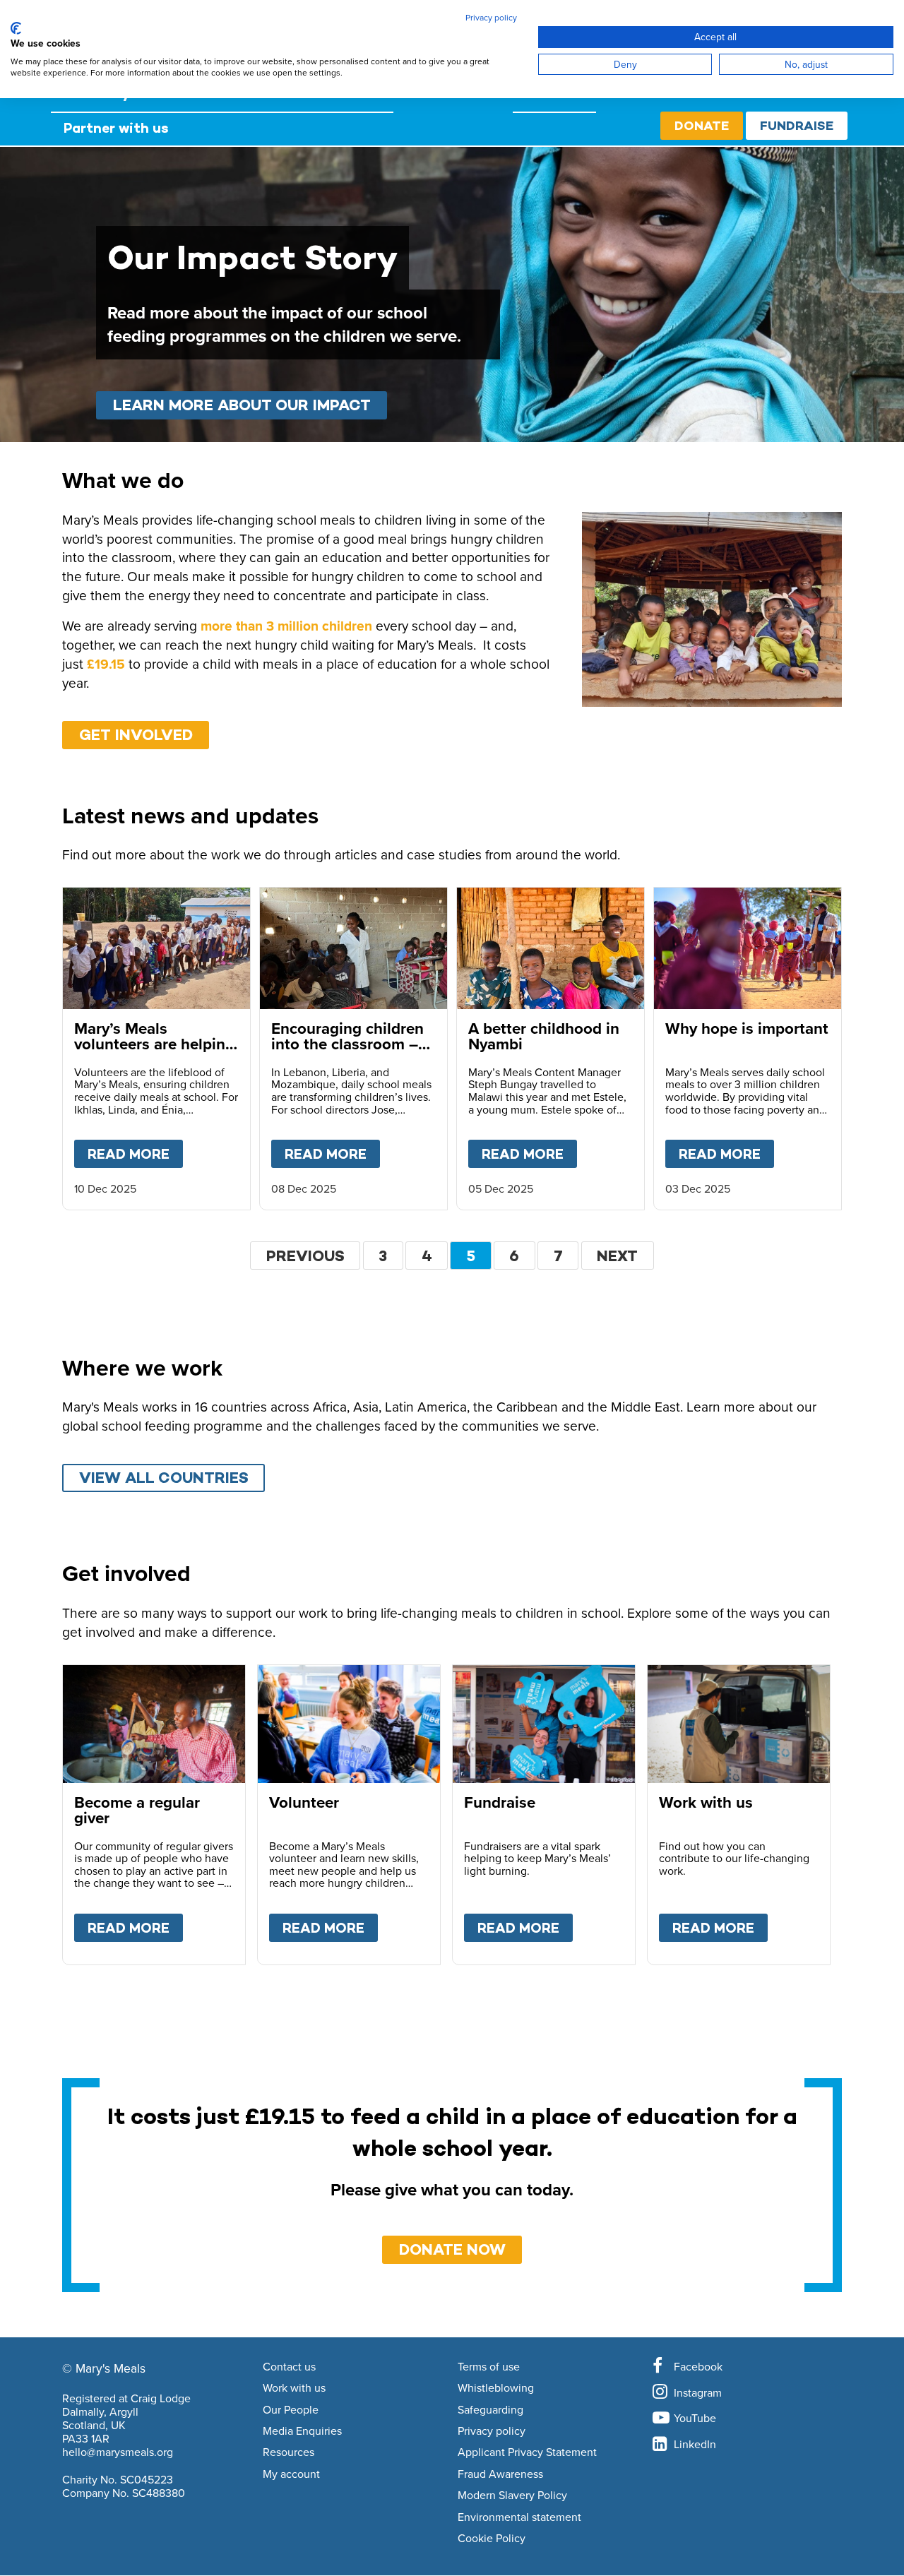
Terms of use (489, 2367)
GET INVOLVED (136, 735)
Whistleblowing (496, 2388)
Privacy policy (492, 2431)
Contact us (289, 2367)
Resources (289, 2452)
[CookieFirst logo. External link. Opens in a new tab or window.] (16, 28)
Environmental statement (519, 2517)
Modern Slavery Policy (512, 2495)
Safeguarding (490, 2410)
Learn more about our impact (242, 405)
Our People (291, 2410)
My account (291, 2474)
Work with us (294, 2388)
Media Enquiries (302, 2431)
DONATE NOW (452, 2249)
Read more (135, 1154)
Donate (702, 125)
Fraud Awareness (500, 2474)
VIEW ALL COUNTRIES (164, 1478)
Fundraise (797, 125)
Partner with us (116, 128)
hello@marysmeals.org (118, 2452)
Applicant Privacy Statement (527, 2452)
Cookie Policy (492, 2539)
